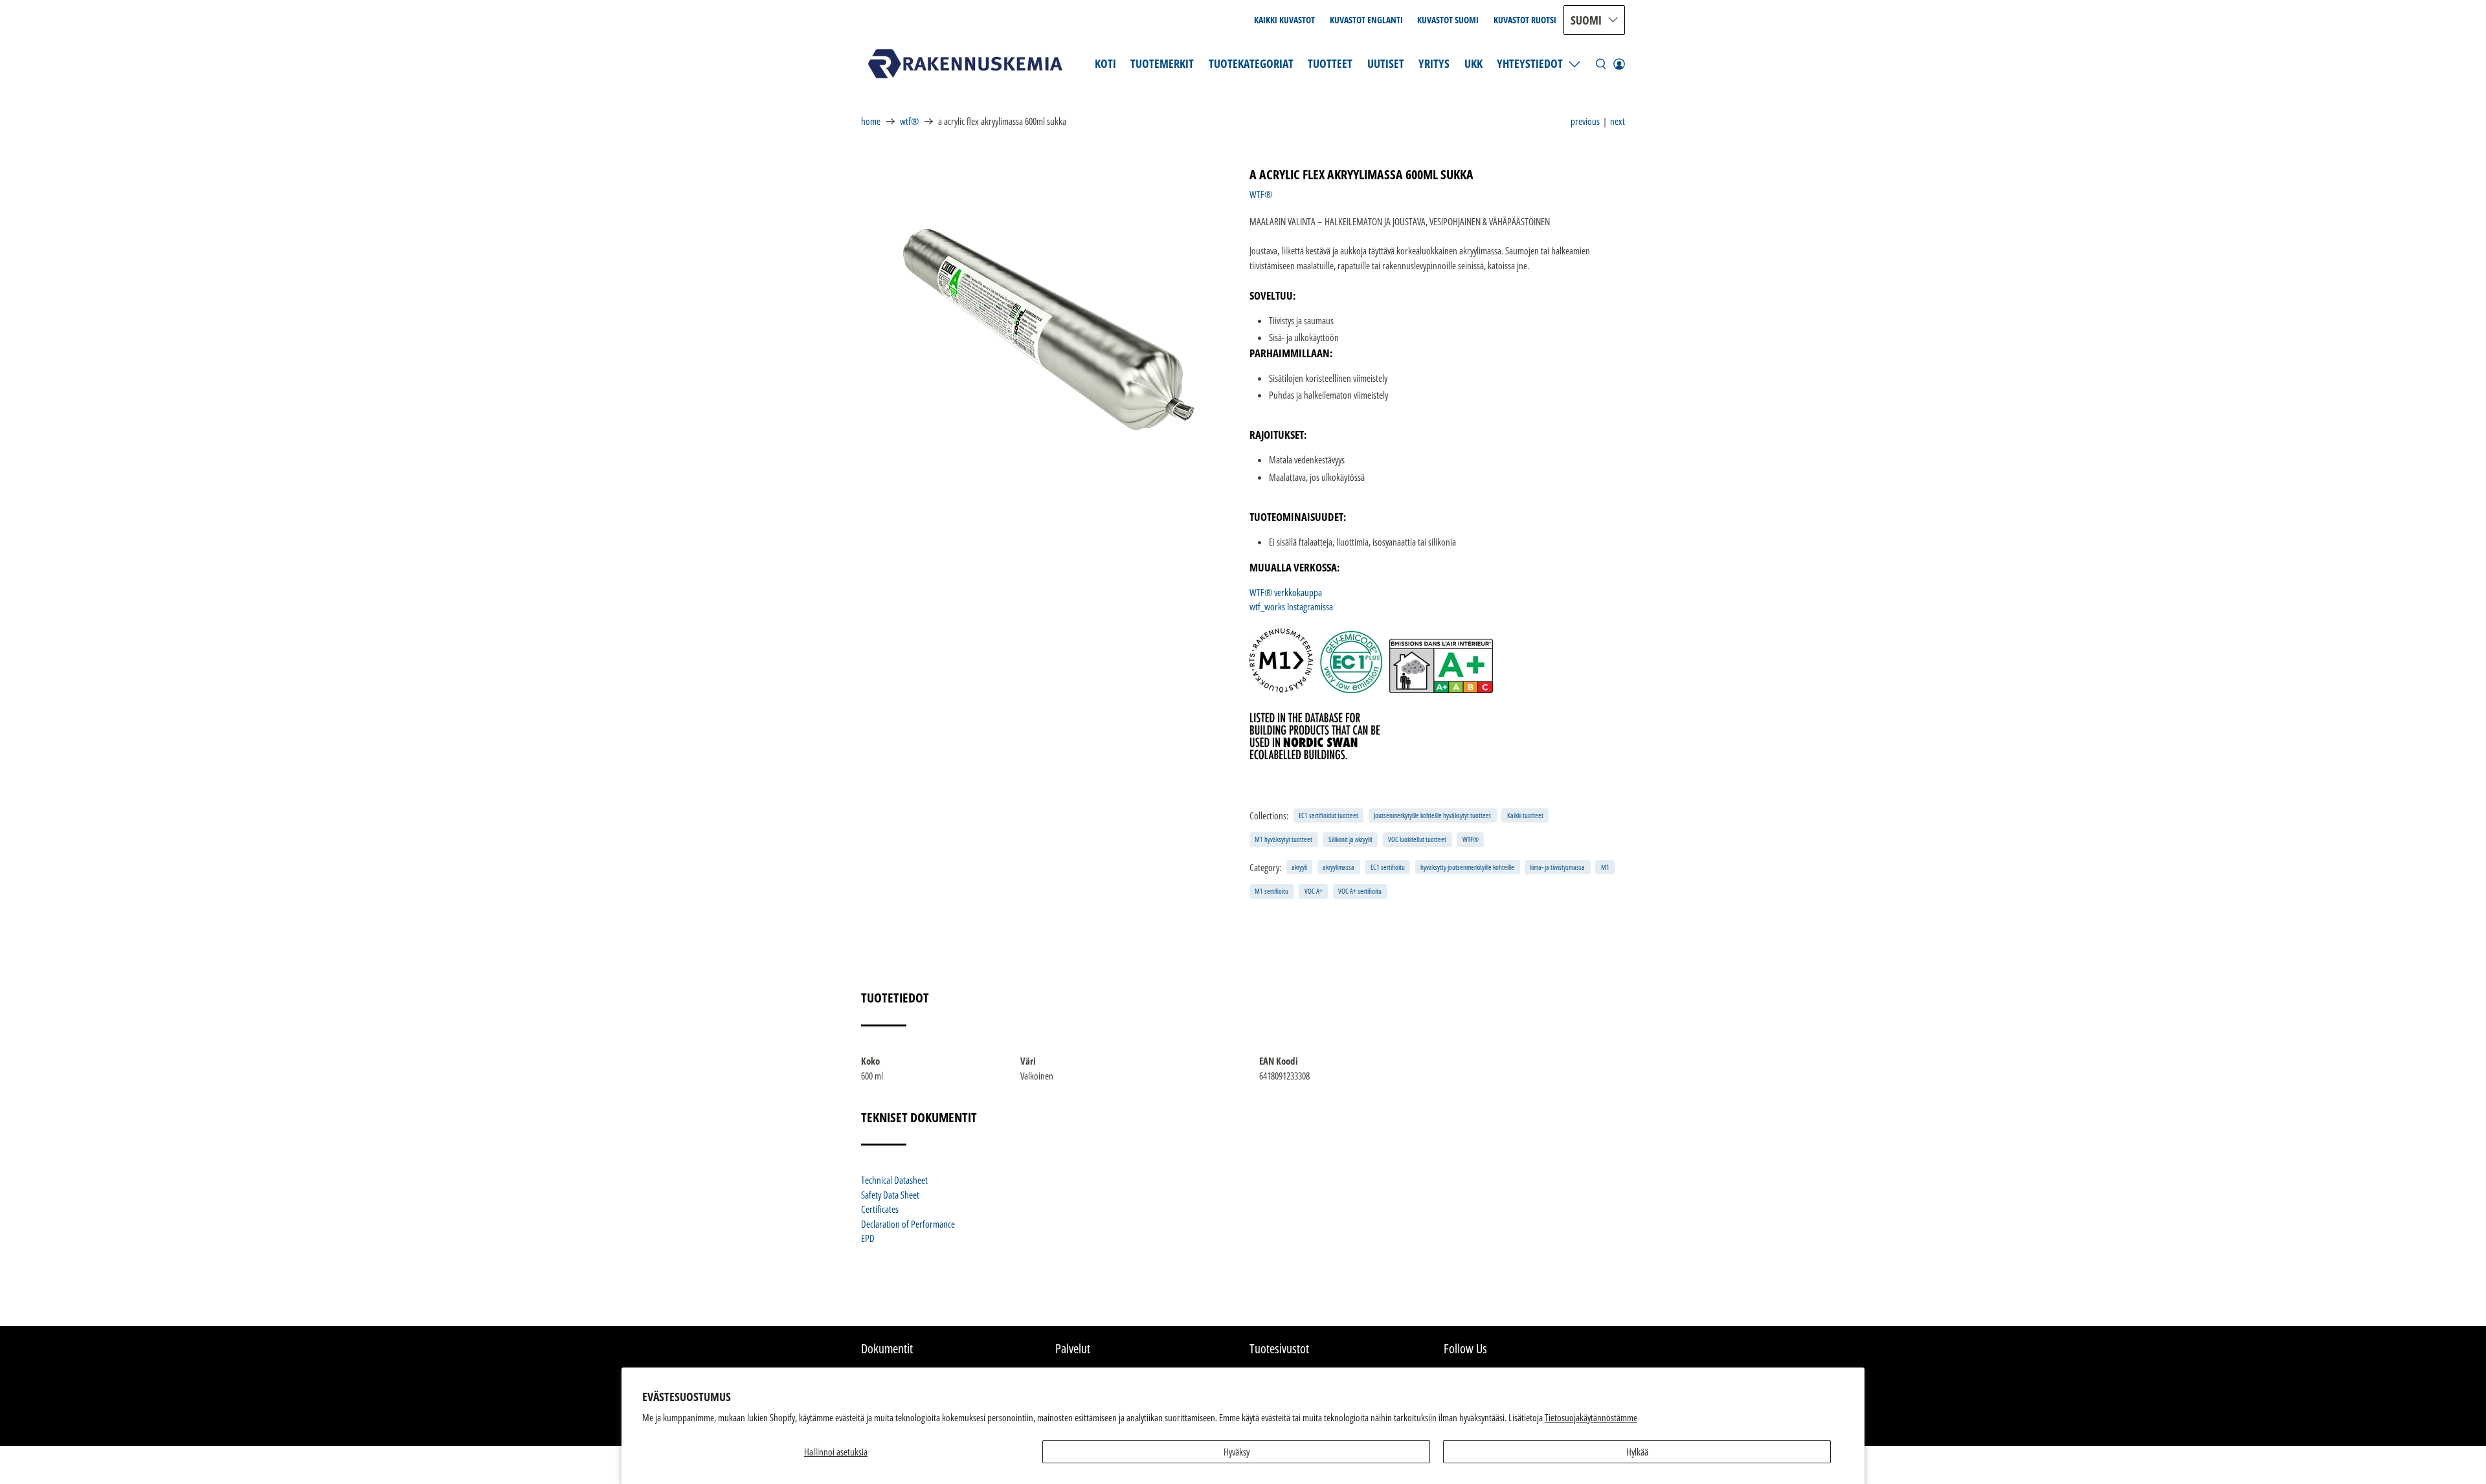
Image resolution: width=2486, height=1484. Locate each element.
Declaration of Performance (908, 1224)
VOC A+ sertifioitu (1360, 891)
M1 (1605, 867)
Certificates (880, 1209)
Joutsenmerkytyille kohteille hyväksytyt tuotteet (1432, 815)
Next (1618, 121)
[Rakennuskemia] (965, 64)
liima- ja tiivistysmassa (1557, 867)
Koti (1105, 63)
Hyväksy (1237, 1452)
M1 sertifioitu (1271, 891)
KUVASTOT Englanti (1366, 20)
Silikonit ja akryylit (1350, 839)
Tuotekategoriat (1251, 63)
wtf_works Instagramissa (1291, 606)
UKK (1473, 63)
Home (871, 121)
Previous (1585, 121)
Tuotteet (1330, 63)
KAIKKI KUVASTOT (1284, 20)
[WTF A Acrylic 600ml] (1049, 329)
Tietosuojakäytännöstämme (1591, 1417)
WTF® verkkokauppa (1286, 592)
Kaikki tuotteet (1525, 815)
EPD (868, 1238)
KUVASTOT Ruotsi (1525, 20)
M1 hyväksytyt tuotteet (1283, 839)
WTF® (909, 121)
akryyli (1299, 867)
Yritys (1434, 63)
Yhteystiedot (1530, 63)
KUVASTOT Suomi (1448, 20)
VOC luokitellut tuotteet (1417, 839)
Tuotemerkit (1162, 63)
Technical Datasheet (894, 1180)
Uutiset (1386, 63)
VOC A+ (1314, 891)
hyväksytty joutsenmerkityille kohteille (1467, 867)
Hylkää (1637, 1452)
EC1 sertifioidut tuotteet (1328, 815)
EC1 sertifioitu (1388, 867)
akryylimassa (1338, 867)
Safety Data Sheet (890, 1195)
